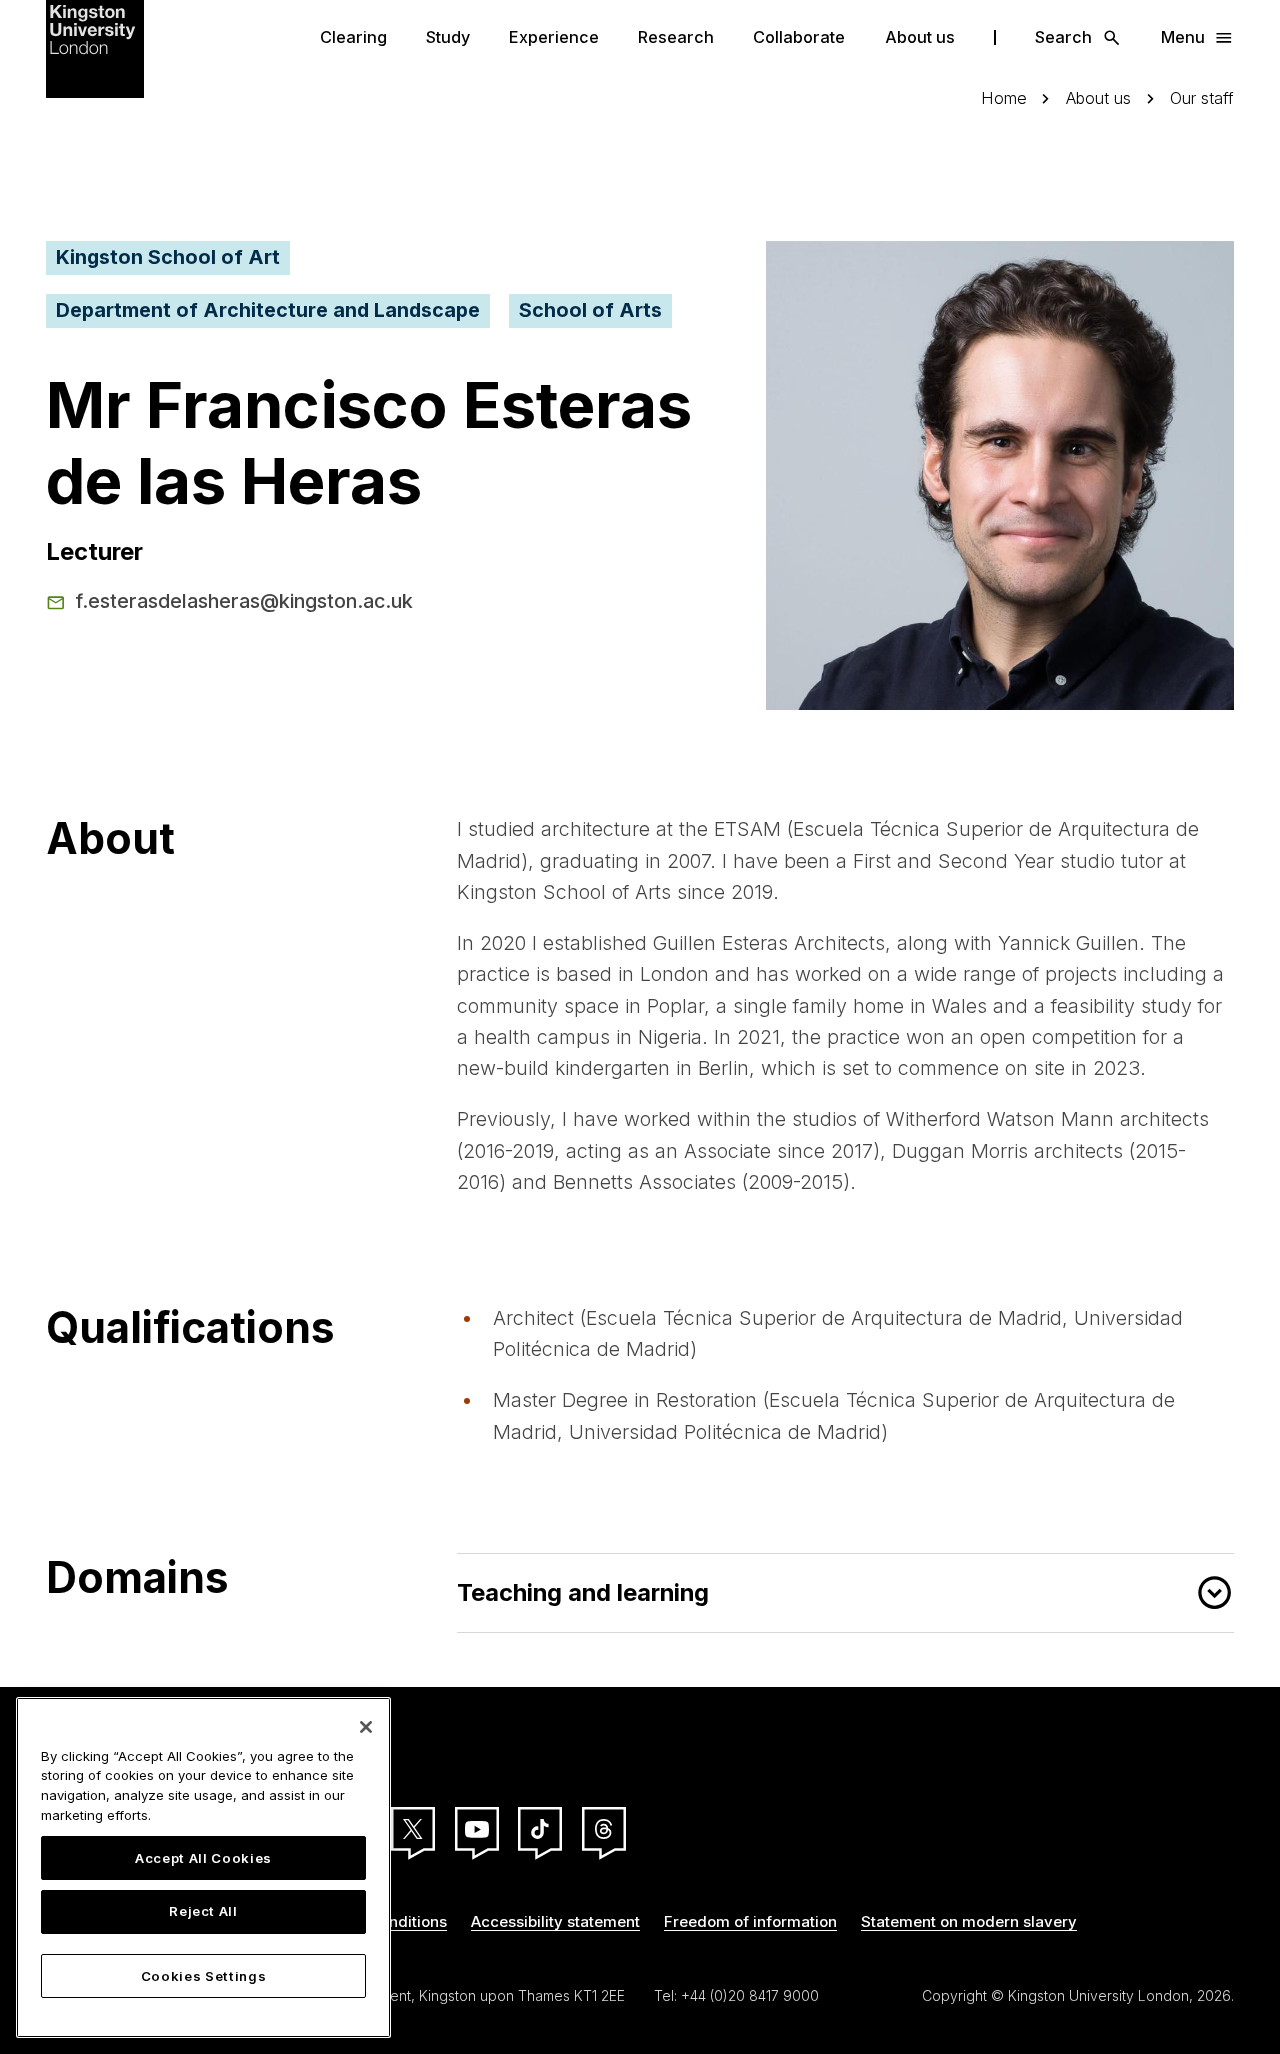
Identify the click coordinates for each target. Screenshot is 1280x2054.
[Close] (366, 1727)
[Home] (95, 47)
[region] (203, 1867)
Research (676, 37)
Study (448, 37)
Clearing (353, 37)
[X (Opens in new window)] (413, 1829)
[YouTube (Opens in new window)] (477, 1829)
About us (920, 37)
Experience (554, 37)
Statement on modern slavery (969, 1921)
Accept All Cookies (203, 1858)
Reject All (203, 1912)
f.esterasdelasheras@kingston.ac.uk (244, 601)
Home (1004, 98)
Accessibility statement (555, 1921)
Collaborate (799, 37)
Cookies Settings (204, 1976)
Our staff (1202, 98)
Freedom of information (750, 1921)
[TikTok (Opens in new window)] (540, 1829)
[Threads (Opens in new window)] (604, 1829)
